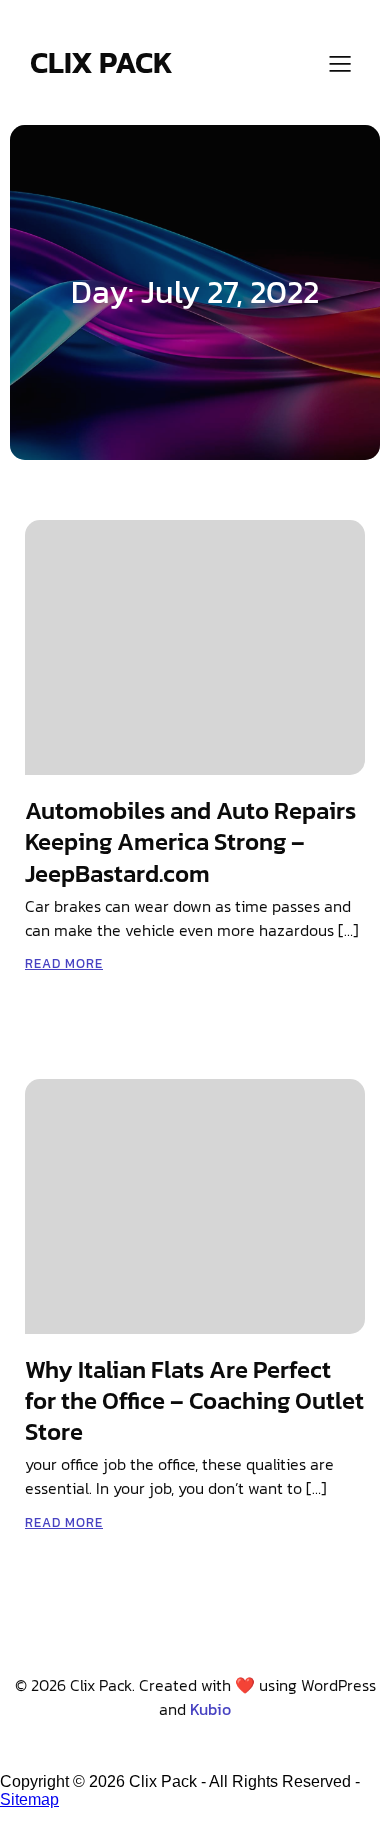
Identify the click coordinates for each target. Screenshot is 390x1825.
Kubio (210, 1709)
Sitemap (29, 1799)
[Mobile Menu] (340, 63)
